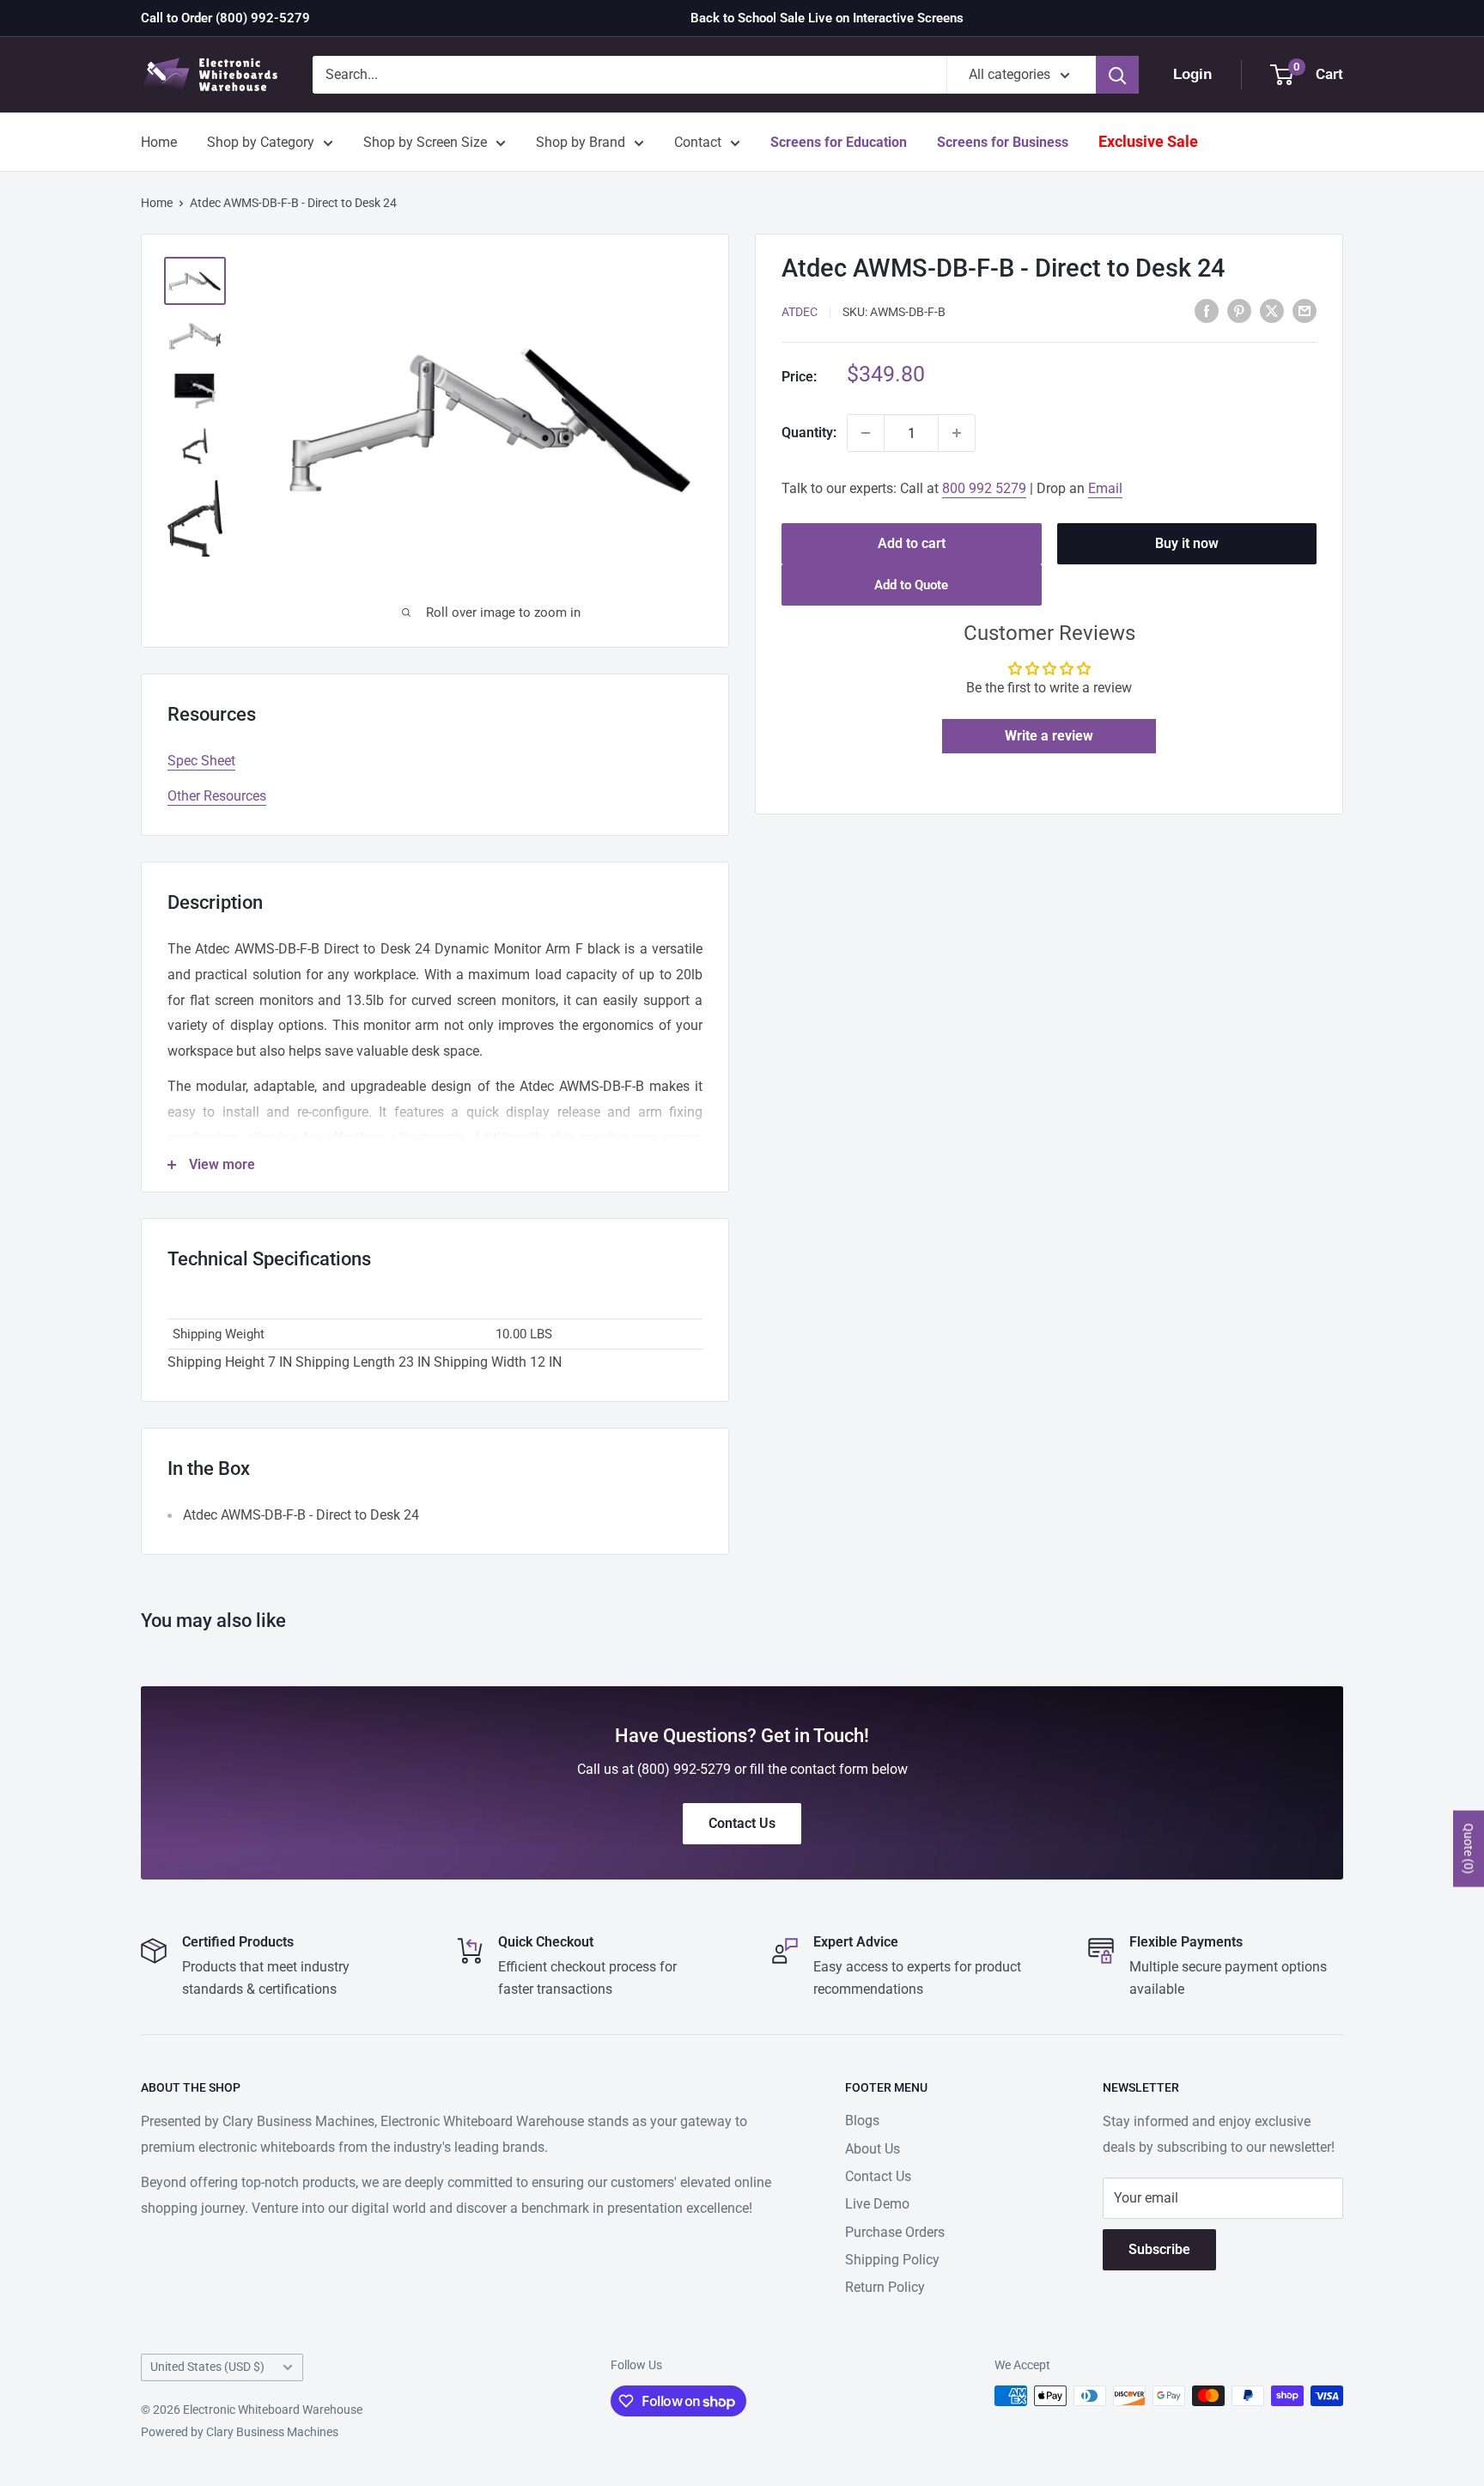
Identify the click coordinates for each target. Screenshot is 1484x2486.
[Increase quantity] (957, 433)
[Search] (1117, 75)
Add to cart (912, 543)
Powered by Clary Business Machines (240, 2432)
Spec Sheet (201, 761)
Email (1105, 488)
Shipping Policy (892, 2260)
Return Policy (885, 2287)
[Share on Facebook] (1207, 311)
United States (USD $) (207, 2367)
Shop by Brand (581, 142)
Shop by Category (261, 142)
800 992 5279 (984, 488)
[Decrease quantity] (866, 433)
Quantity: (809, 433)
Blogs (862, 2120)
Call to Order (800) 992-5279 (225, 18)
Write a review (1049, 736)
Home (159, 142)
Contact (698, 142)
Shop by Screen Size (425, 142)
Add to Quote (911, 585)
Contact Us (878, 2176)
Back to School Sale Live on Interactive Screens (827, 18)
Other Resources (217, 796)
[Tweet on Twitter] (1272, 311)
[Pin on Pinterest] (1239, 311)
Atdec (800, 312)
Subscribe (1159, 2249)
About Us (873, 2149)
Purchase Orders (895, 2232)
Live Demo (877, 2204)
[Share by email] (1305, 311)
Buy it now (1187, 543)
